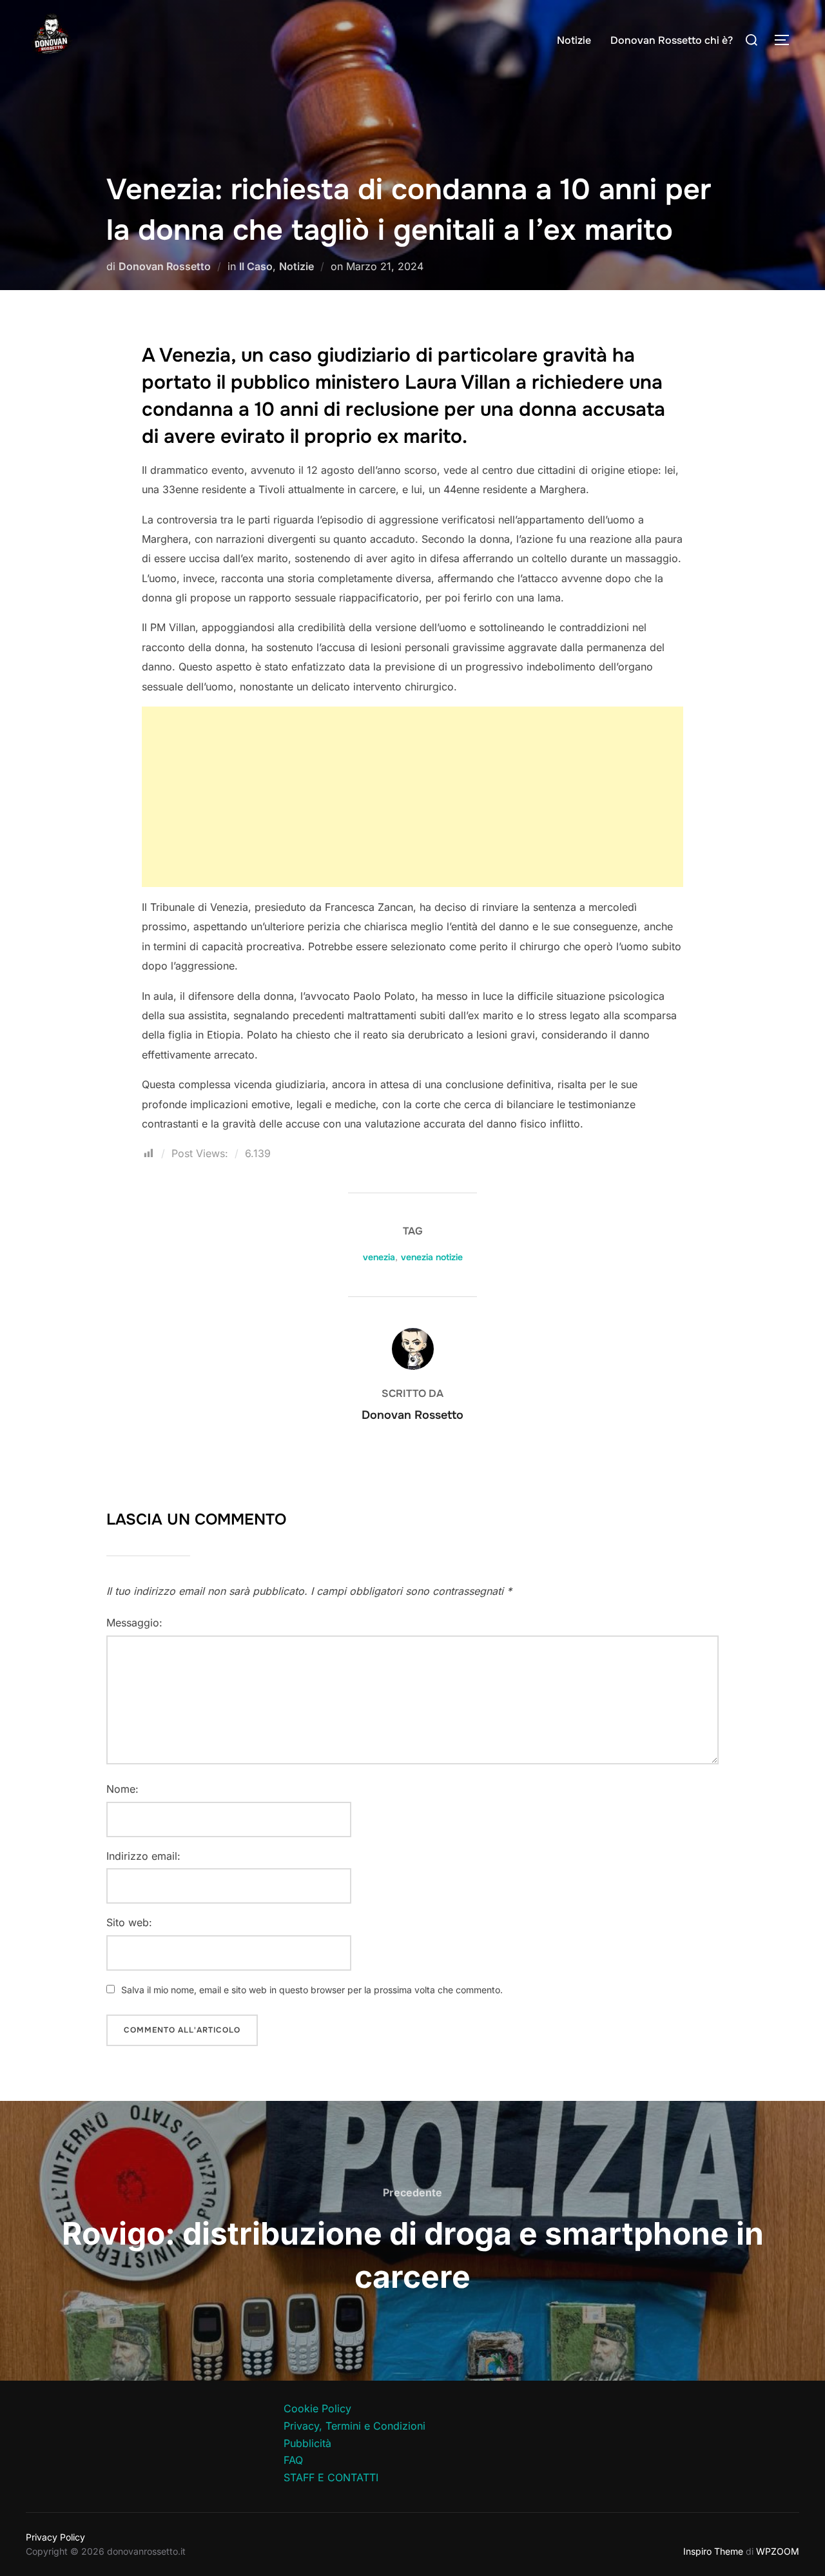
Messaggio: (134, 1623)
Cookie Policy (317, 2408)
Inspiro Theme (713, 2551)
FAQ (293, 2460)
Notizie (574, 40)
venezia (379, 1257)
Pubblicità (307, 2443)
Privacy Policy (55, 2537)
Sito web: (129, 1922)
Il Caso (256, 266)
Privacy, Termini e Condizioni (354, 2426)
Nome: (122, 1789)
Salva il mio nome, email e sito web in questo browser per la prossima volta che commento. (312, 1990)
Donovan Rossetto (165, 266)
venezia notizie (432, 1257)
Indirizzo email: (143, 1856)
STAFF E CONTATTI (331, 2477)
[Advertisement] (412, 797)
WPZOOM (778, 2551)
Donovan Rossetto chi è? (672, 40)
